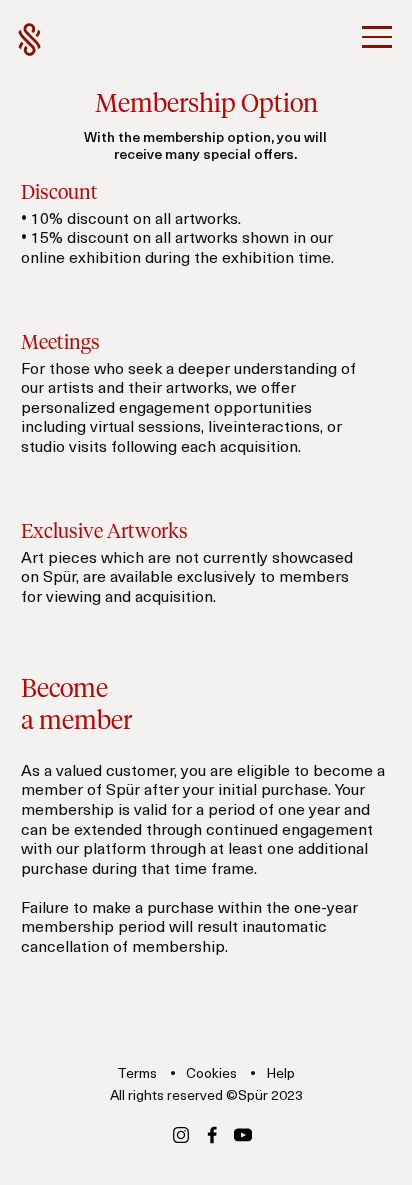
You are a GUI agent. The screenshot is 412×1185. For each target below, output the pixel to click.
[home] (30, 39)
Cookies (213, 1074)
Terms (138, 1074)
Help (280, 1074)
